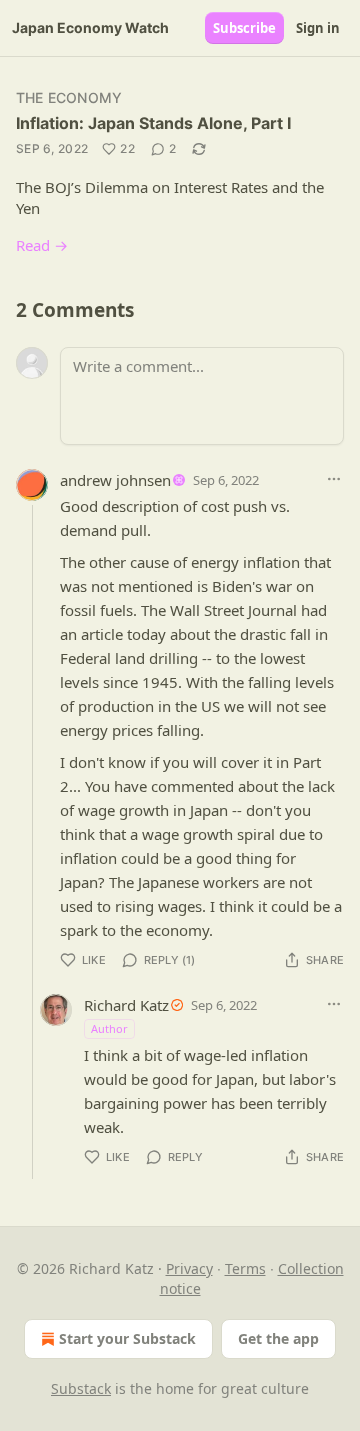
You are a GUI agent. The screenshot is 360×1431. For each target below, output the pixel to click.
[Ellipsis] (334, 479)
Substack (81, 1388)
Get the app (278, 1338)
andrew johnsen (115, 480)
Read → (42, 245)
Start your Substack (127, 1338)
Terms (245, 1268)
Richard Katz (126, 1005)
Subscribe (244, 28)
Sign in (318, 28)
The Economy (69, 97)
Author (109, 1028)
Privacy (189, 1268)
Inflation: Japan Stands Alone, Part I (153, 123)
